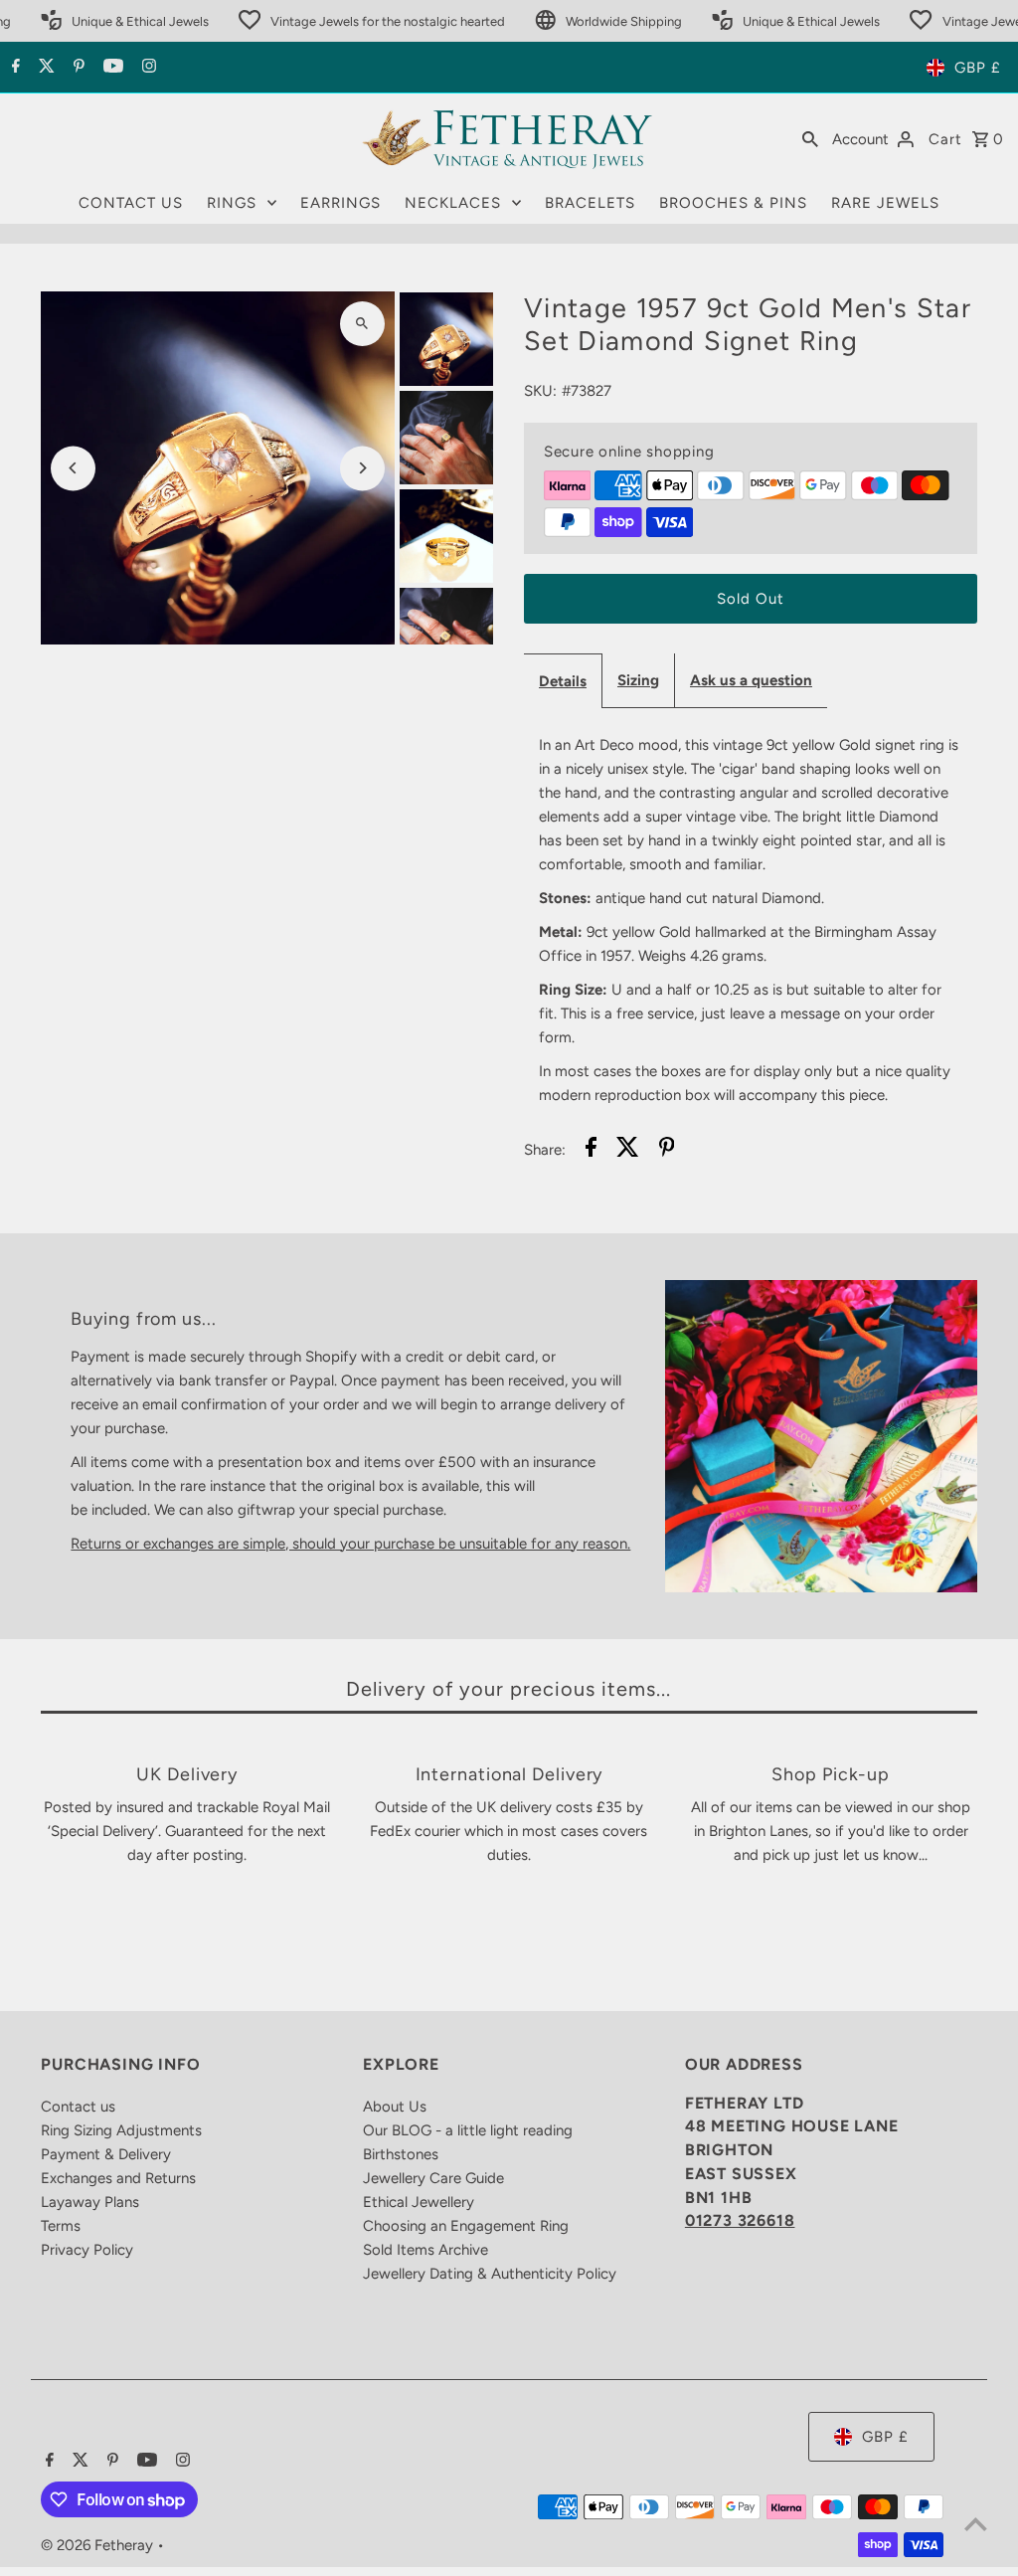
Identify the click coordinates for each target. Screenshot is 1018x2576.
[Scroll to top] (976, 2524)
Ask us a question (751, 680)
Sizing (638, 680)
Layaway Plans (90, 2202)
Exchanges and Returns (118, 2178)
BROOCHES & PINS (733, 203)
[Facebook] (13, 68)
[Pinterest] (77, 68)
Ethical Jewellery (419, 2202)
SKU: (540, 391)
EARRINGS (340, 203)
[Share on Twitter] (628, 1150)
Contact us (78, 2107)
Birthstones (401, 2154)
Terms (61, 2226)
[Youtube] (111, 68)
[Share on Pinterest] (667, 1150)
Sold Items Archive (425, 2250)
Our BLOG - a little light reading (468, 2130)
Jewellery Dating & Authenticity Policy (490, 2274)
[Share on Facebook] (591, 1150)
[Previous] (73, 468)
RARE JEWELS (885, 203)
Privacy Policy (87, 2250)
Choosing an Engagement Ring (466, 2226)
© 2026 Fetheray (99, 2545)
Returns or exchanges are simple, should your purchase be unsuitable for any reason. (350, 1544)
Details (563, 681)
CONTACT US (131, 203)
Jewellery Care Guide (433, 2178)
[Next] (362, 468)
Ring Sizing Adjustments (121, 2130)
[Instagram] (147, 68)
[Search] (810, 138)
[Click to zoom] (362, 324)
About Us (395, 2107)
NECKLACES (453, 203)
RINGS (232, 203)
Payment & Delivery (106, 2154)
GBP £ (978, 68)
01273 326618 (740, 2220)
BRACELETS (590, 203)
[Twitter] (44, 68)
